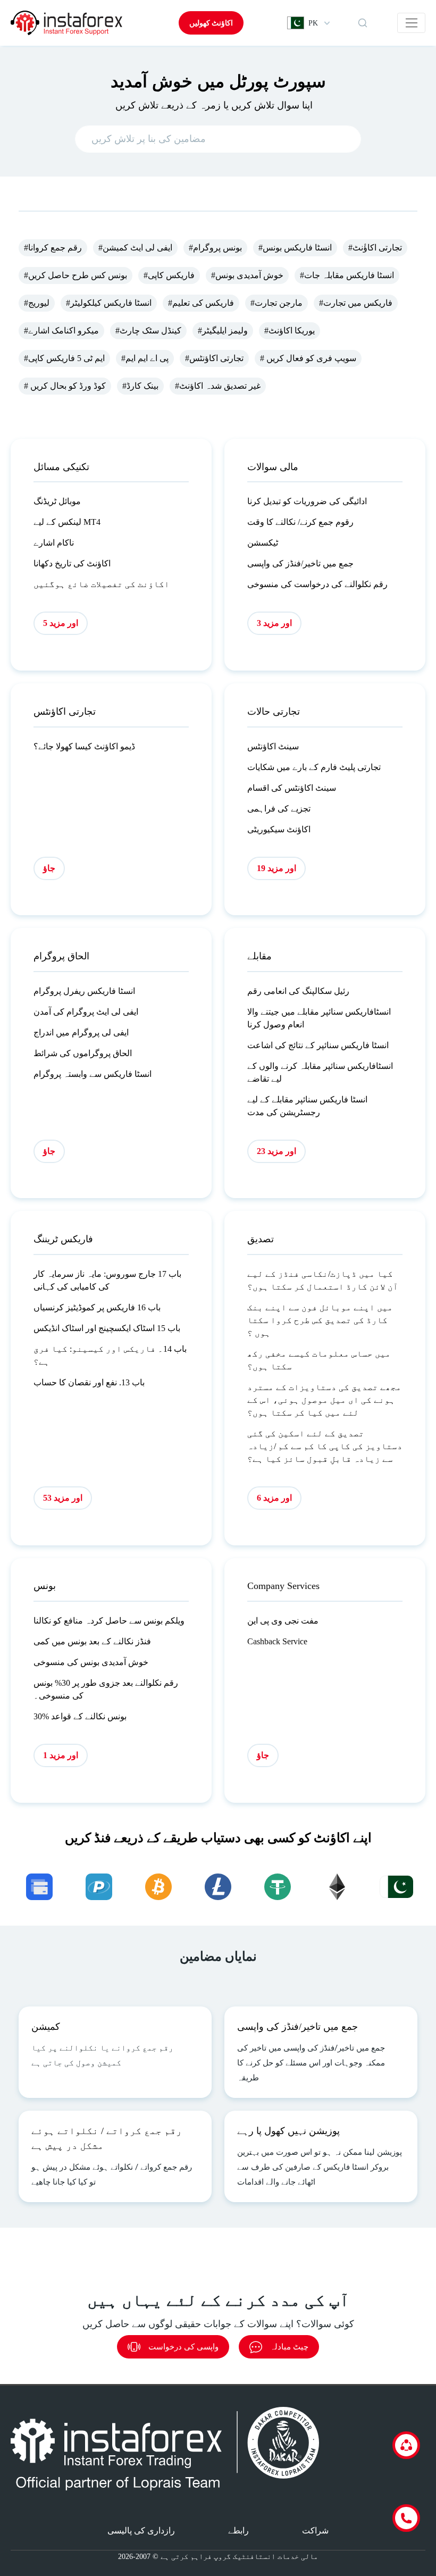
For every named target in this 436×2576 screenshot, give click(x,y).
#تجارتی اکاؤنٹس (214, 358)
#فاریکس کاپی (169, 275)
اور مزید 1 (61, 1755)
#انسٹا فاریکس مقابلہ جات (347, 275)
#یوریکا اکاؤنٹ (290, 331)
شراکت (315, 2531)
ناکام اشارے (54, 543)
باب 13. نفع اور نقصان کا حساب (89, 1382)
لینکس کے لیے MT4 (67, 522)
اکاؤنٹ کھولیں (211, 23)
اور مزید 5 (61, 623)
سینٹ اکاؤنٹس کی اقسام (292, 788)
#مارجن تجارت (276, 303)
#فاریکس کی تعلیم (201, 303)
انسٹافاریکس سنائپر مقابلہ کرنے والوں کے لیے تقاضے (320, 1072)
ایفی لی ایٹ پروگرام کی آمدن (86, 1012)
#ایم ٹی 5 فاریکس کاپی (64, 358)
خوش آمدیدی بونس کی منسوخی (91, 1662)
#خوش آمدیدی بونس (247, 275)
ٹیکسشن (263, 543)
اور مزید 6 (274, 1498)
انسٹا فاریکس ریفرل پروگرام (84, 991)
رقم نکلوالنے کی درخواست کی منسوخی (317, 584)
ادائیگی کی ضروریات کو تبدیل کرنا (307, 501)
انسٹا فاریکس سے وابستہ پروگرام (93, 1074)
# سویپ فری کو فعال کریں (308, 358)
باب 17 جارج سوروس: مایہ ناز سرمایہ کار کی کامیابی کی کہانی (107, 1280)
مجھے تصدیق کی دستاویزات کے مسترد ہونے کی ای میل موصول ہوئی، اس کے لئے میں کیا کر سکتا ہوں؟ (324, 1400)
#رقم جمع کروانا (53, 248)
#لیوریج (37, 303)
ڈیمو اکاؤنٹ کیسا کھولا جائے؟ (84, 746)
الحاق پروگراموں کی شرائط (83, 1053)
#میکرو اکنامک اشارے (61, 331)
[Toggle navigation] (411, 23)
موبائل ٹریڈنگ (57, 501)
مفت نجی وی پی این (283, 1621)
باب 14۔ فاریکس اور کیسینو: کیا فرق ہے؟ (110, 1355)
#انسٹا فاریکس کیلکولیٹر (109, 303)
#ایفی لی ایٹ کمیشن (135, 248)
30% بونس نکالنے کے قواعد (80, 1716)
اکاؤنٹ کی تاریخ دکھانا (72, 563)
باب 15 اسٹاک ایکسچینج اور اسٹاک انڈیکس (107, 1328)
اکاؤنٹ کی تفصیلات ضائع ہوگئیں (102, 584)
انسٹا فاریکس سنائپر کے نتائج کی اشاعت (318, 1045)
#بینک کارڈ (140, 386)
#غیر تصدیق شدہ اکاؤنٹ (218, 386)
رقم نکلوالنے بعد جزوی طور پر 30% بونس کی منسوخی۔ (106, 1689)
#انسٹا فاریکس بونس (295, 248)
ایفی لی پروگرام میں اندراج (81, 1032)
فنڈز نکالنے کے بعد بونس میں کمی (92, 1641)
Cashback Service (277, 1641)
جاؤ (49, 868)
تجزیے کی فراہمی (279, 809)
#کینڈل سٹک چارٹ (148, 331)
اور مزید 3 (274, 623)
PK (313, 23)
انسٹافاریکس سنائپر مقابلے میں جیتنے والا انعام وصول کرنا (319, 1018)
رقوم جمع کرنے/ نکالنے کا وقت (300, 522)
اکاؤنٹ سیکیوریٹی (279, 829)
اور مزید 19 (276, 868)
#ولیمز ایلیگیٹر (223, 331)
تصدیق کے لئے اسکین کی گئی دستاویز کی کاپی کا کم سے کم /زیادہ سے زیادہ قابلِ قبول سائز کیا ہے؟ (325, 1446)
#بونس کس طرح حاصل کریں (76, 275)
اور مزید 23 (276, 1151)
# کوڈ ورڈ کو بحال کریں (65, 386)
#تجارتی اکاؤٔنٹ (375, 248)
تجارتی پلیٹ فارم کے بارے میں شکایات (314, 767)
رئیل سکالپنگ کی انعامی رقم (298, 991)
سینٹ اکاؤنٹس (273, 746)
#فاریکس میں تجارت (356, 303)
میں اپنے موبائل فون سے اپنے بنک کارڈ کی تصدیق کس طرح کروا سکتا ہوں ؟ (320, 1320)
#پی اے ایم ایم (145, 358)
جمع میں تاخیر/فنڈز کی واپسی (300, 563)
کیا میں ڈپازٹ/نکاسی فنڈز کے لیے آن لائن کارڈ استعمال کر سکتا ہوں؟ (323, 1280)
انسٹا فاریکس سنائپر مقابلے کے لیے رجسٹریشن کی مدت (307, 1106)
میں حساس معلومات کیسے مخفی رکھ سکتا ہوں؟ (319, 1360)
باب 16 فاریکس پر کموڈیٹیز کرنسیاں (97, 1307)
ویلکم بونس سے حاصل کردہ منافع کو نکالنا (109, 1621)
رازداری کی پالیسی (141, 2531)
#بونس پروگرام (215, 248)
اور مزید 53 (63, 1498)
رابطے (238, 2531)
